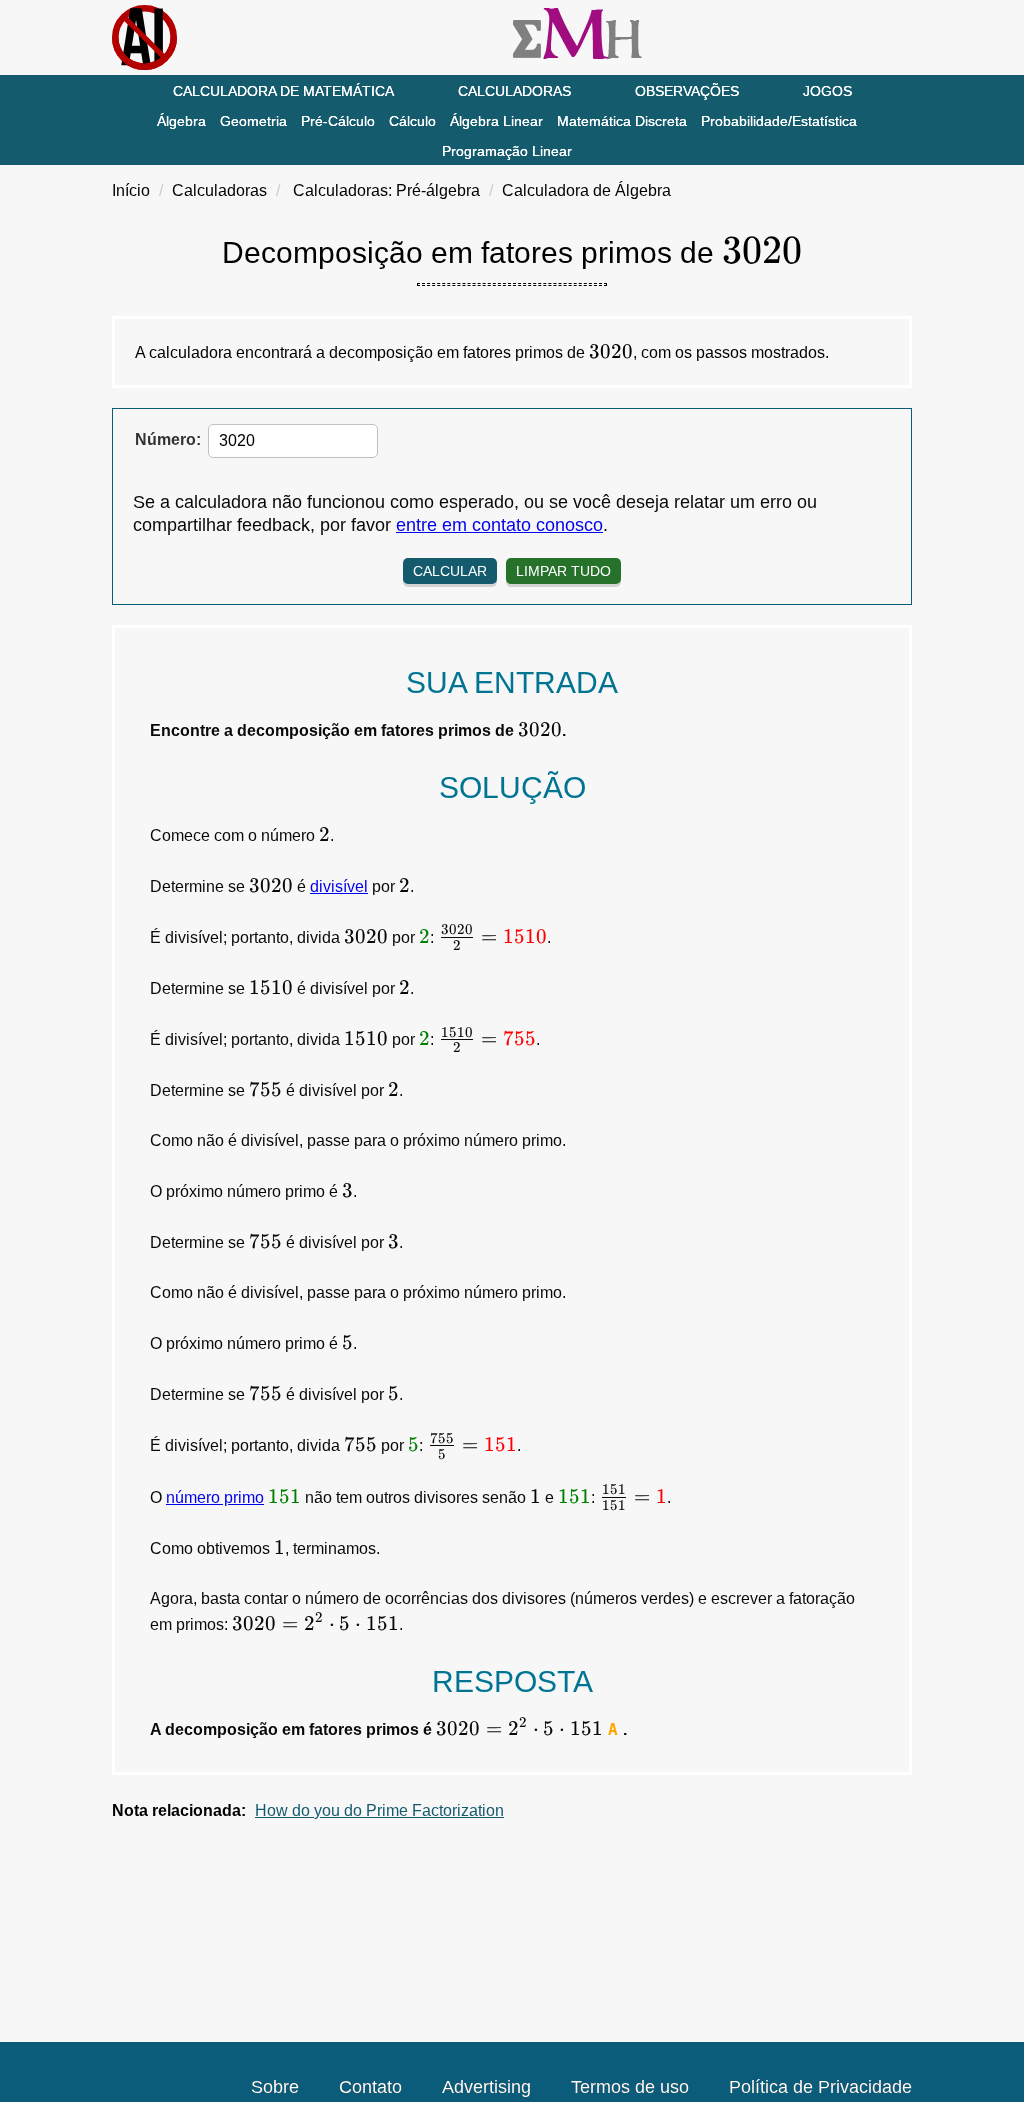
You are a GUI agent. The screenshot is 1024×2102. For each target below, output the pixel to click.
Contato (370, 2087)
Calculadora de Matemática (283, 91)
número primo (215, 1497)
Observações (687, 91)
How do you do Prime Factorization (379, 1810)
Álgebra (181, 121)
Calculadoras (514, 91)
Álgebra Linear (496, 121)
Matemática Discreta (622, 121)
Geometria (253, 121)
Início (131, 190)
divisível (339, 886)
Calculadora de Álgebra (586, 190)
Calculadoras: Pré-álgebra (386, 190)
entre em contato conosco (499, 525)
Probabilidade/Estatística (779, 121)
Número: (168, 439)
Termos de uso (630, 2087)
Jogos (827, 91)
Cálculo (412, 121)
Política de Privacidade (820, 2087)
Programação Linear (507, 151)
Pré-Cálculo (338, 121)
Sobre (275, 2087)
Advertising (486, 2087)
